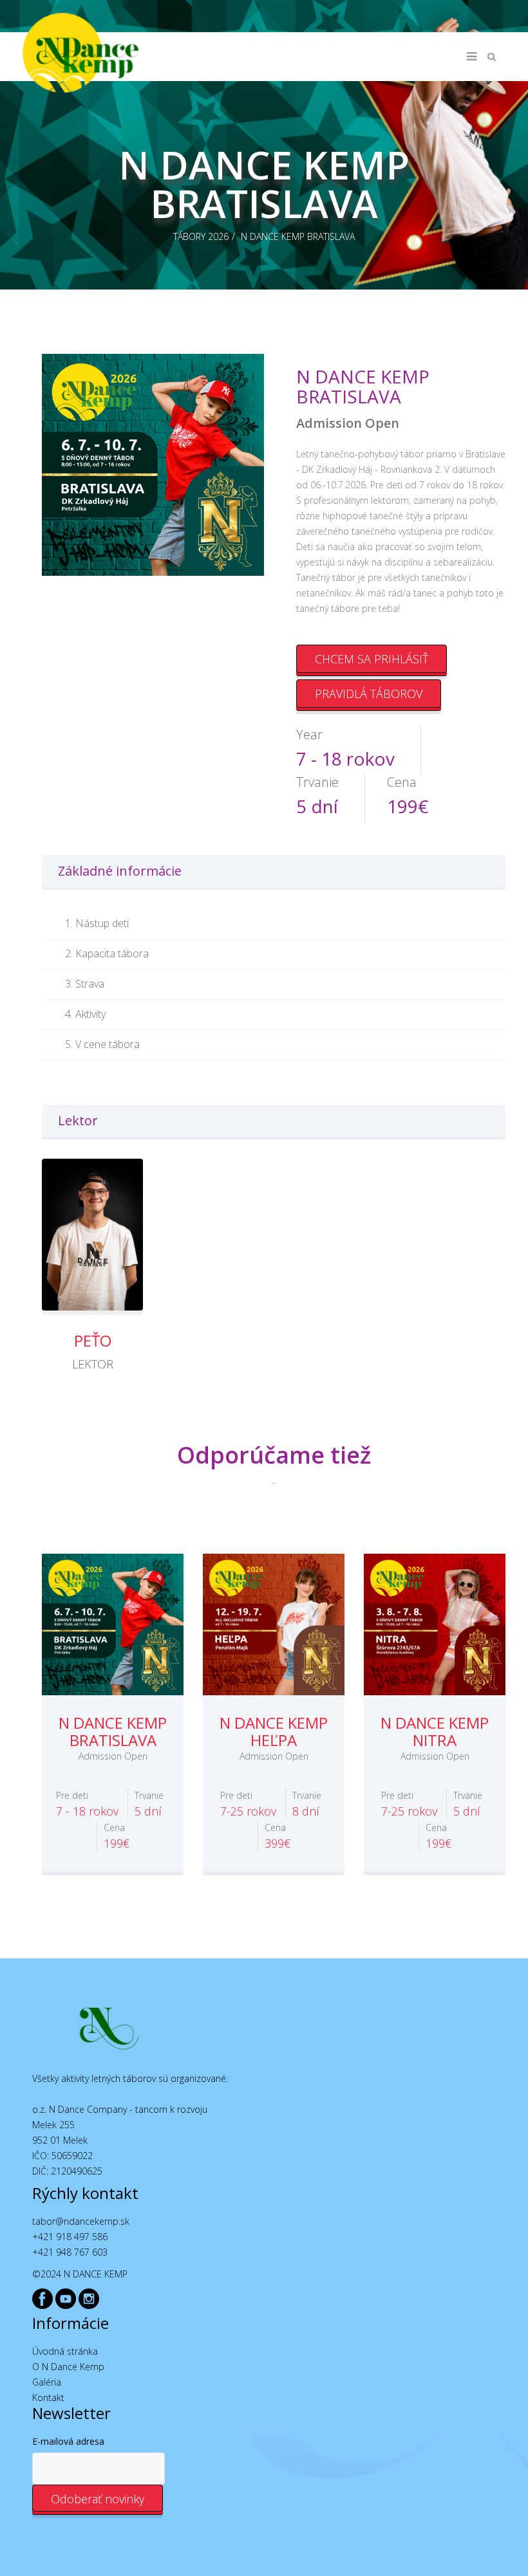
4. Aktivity (85, 1014)
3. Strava (85, 984)
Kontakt (48, 2397)
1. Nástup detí (97, 923)
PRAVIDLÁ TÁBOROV (369, 694)
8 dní (307, 1804)
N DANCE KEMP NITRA (435, 1731)
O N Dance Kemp (68, 2367)
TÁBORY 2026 (201, 236)
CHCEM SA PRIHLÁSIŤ (372, 659)
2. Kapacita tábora (107, 953)
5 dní (149, 1804)
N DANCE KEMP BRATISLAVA (298, 236)
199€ (117, 1836)
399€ (278, 1836)
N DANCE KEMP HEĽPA (274, 1731)
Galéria (47, 2382)
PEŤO (93, 1340)
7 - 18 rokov (87, 1804)
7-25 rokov (248, 1804)
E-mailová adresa (68, 2441)
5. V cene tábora (102, 1044)
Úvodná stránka (65, 2351)
